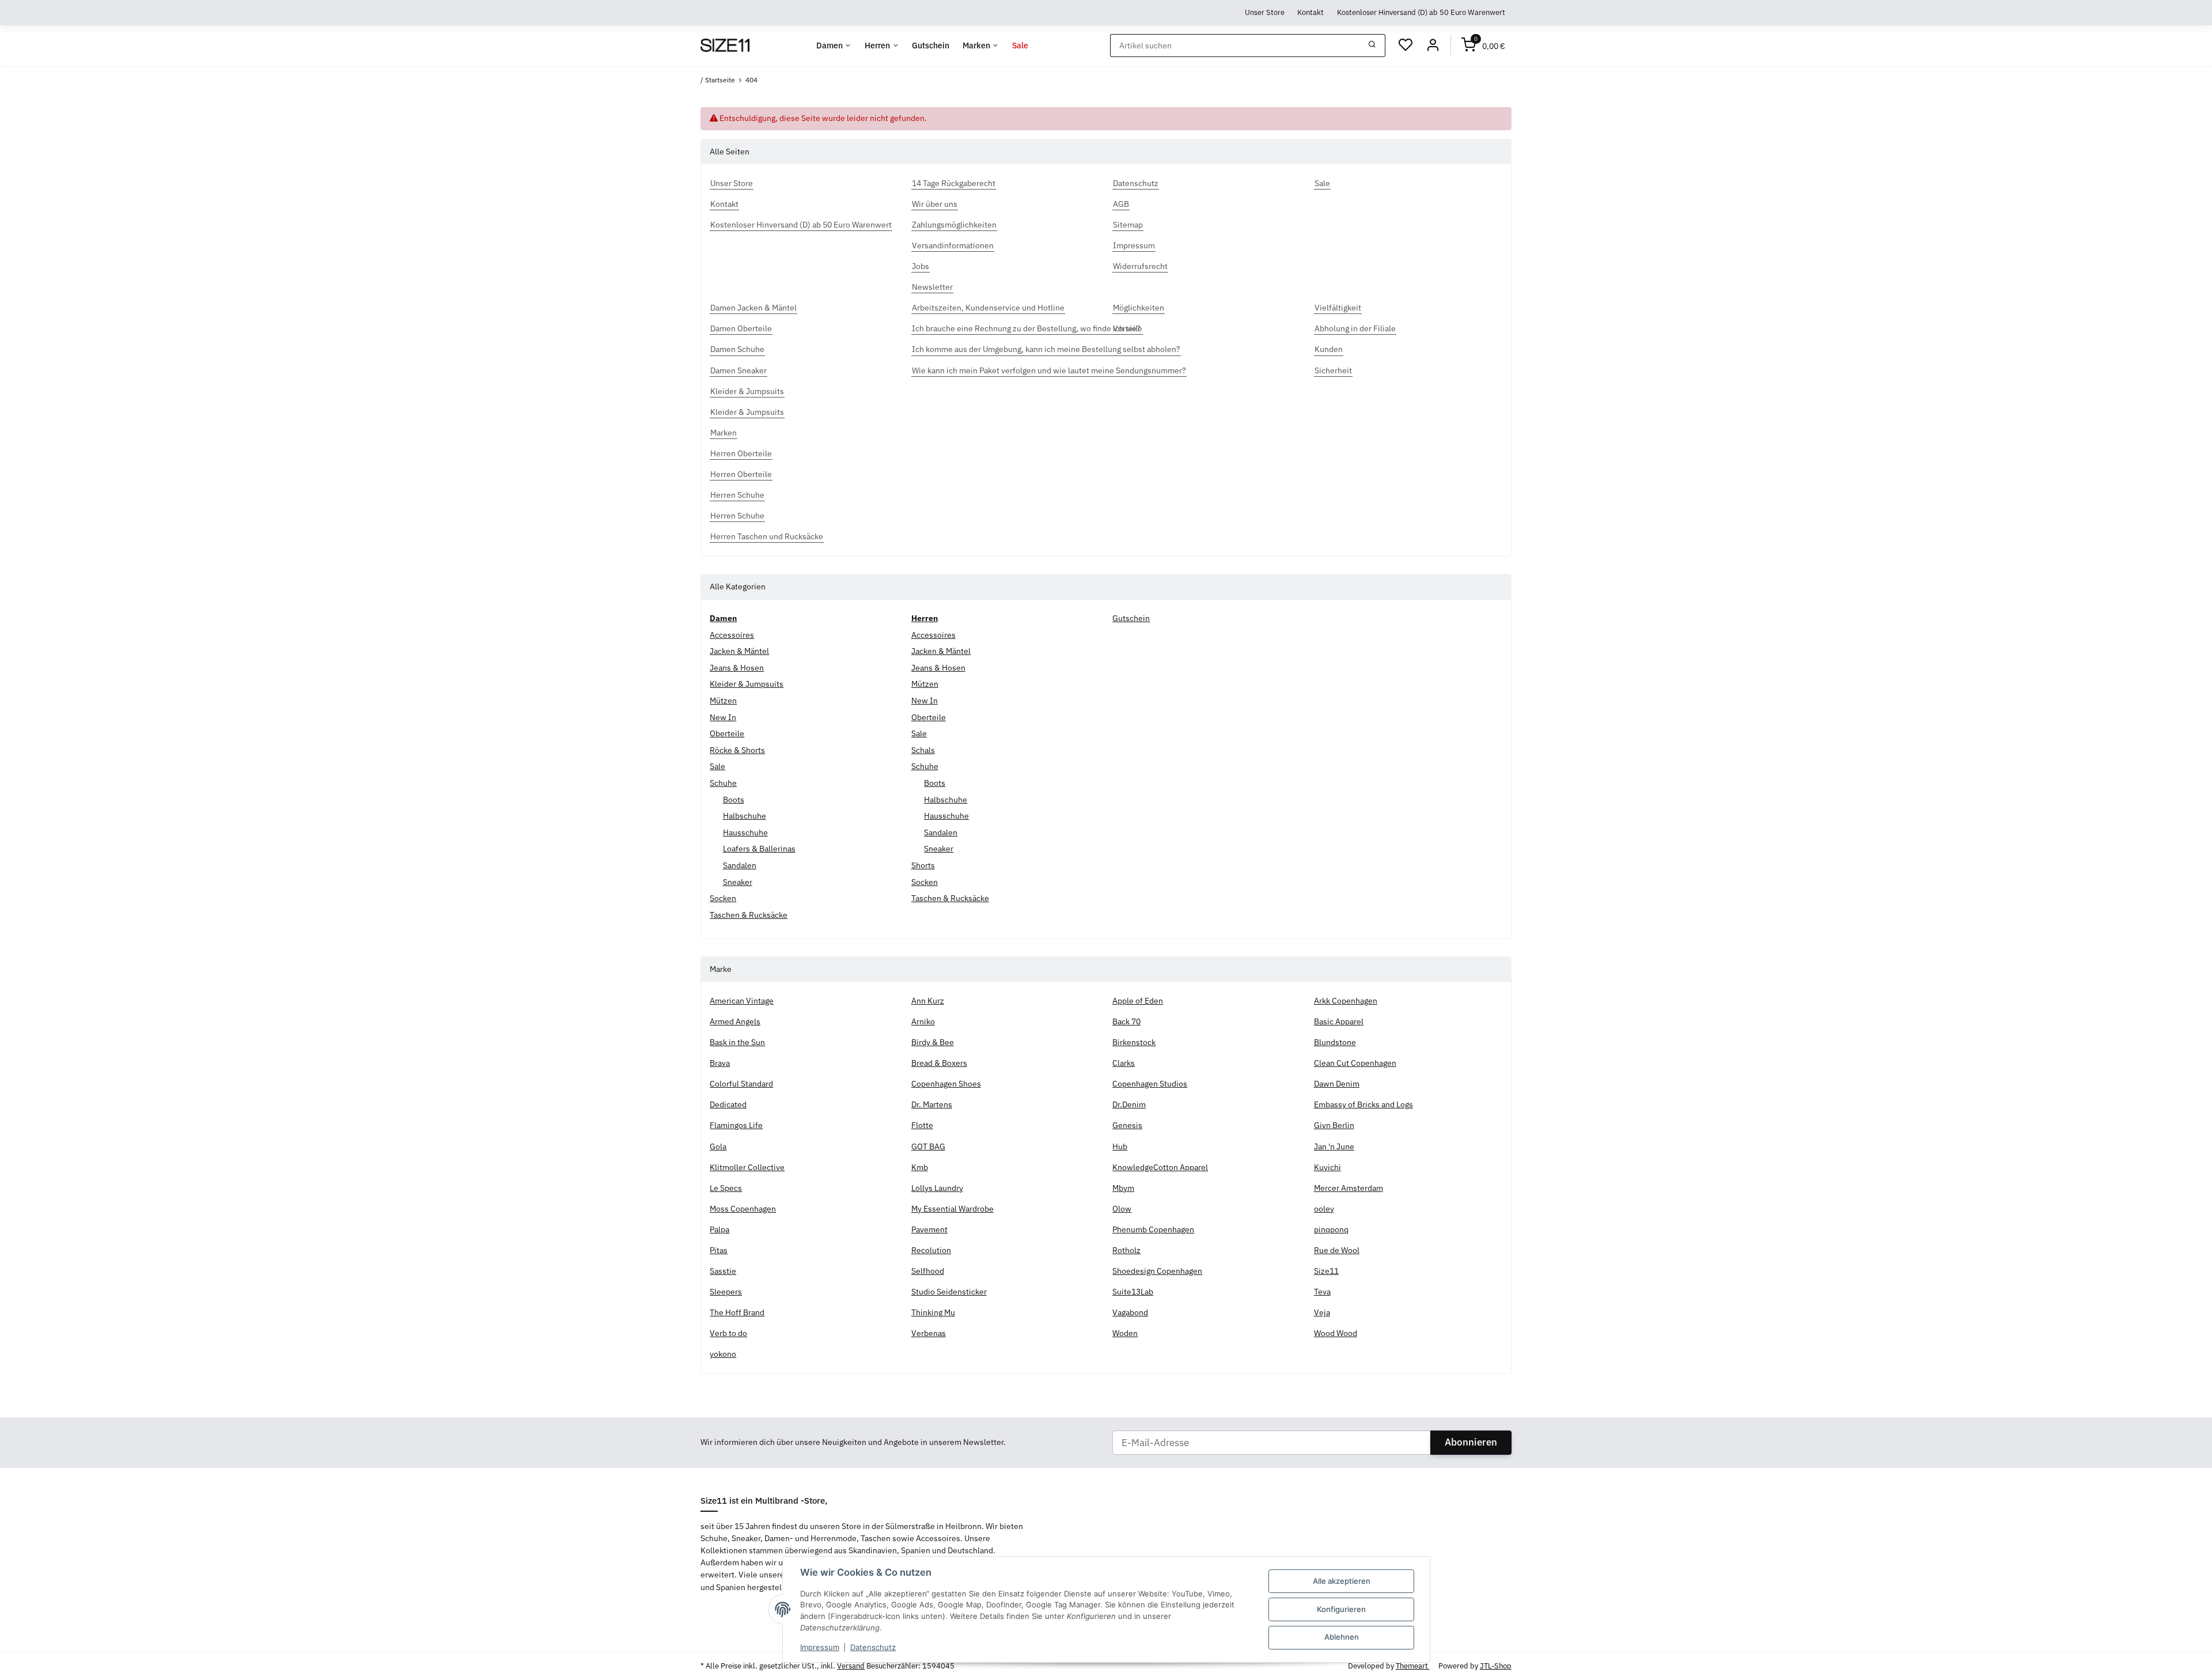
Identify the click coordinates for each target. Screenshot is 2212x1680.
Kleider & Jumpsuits (747, 684)
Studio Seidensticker (949, 1292)
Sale (717, 766)
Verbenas (929, 1333)
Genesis (1127, 1125)
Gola (718, 1147)
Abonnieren (1471, 1442)
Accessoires (732, 635)
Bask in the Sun (737, 1042)
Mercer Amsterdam (1349, 1188)
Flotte (922, 1125)
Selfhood (928, 1271)
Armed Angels (735, 1021)
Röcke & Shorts (737, 750)
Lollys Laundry (937, 1188)
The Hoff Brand (737, 1312)
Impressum (820, 1647)
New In (723, 717)
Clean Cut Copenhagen (1355, 1063)
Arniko (923, 1021)
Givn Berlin (1334, 1125)
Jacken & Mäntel (739, 651)
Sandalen (740, 865)
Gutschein (1131, 618)
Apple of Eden (1138, 1001)
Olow (1122, 1209)
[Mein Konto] (1433, 46)
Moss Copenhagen (743, 1209)
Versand (851, 1666)
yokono (723, 1354)
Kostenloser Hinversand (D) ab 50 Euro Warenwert (1421, 12)
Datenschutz (873, 1647)
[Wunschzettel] (1406, 46)
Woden (1125, 1333)
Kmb (920, 1167)
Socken (723, 898)
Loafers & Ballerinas (759, 849)
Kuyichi (1327, 1167)
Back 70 (1126, 1021)
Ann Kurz (928, 1001)
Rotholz (1126, 1250)
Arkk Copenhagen (1346, 1001)
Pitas (719, 1250)
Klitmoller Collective (747, 1167)
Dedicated (728, 1104)
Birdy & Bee (933, 1042)
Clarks (1124, 1063)
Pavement (929, 1229)
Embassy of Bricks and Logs (1363, 1104)
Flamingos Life (736, 1125)
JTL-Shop (1496, 1666)
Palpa (719, 1229)
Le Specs (726, 1188)
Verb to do (728, 1333)
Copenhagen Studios (1150, 1084)
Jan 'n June (1334, 1147)
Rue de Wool (1337, 1250)
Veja (1322, 1312)
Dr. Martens (932, 1104)
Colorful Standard (741, 1084)
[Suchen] (1372, 46)
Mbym (1123, 1188)
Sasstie (723, 1271)
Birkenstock (1134, 1042)
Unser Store (1265, 12)
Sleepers (726, 1292)
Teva (1322, 1292)
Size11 (1326, 1271)
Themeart (1413, 1666)
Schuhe (723, 783)
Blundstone (1335, 1042)
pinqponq (1331, 1229)
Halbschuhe (745, 816)
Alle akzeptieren (1342, 1581)
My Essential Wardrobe (952, 1209)
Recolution (931, 1250)
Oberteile (727, 733)
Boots (734, 800)
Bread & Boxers (939, 1063)
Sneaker (738, 882)
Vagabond (1130, 1312)
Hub (1120, 1147)
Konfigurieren (1341, 1609)
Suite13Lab (1133, 1292)
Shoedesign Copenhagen (1157, 1271)
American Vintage (742, 1001)
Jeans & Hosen (737, 668)
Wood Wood (1336, 1333)
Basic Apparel (1339, 1021)
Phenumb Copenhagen (1153, 1229)
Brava (720, 1063)
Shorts (923, 865)
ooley (1324, 1209)
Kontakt (1310, 12)
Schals (923, 750)
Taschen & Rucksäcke (749, 915)
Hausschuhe (745, 833)
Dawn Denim (1337, 1084)
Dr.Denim (1129, 1104)
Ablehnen (1342, 1637)
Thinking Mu (933, 1312)
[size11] (725, 46)
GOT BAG (928, 1147)
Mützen (723, 701)
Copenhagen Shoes (946, 1084)
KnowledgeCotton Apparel (1160, 1167)
